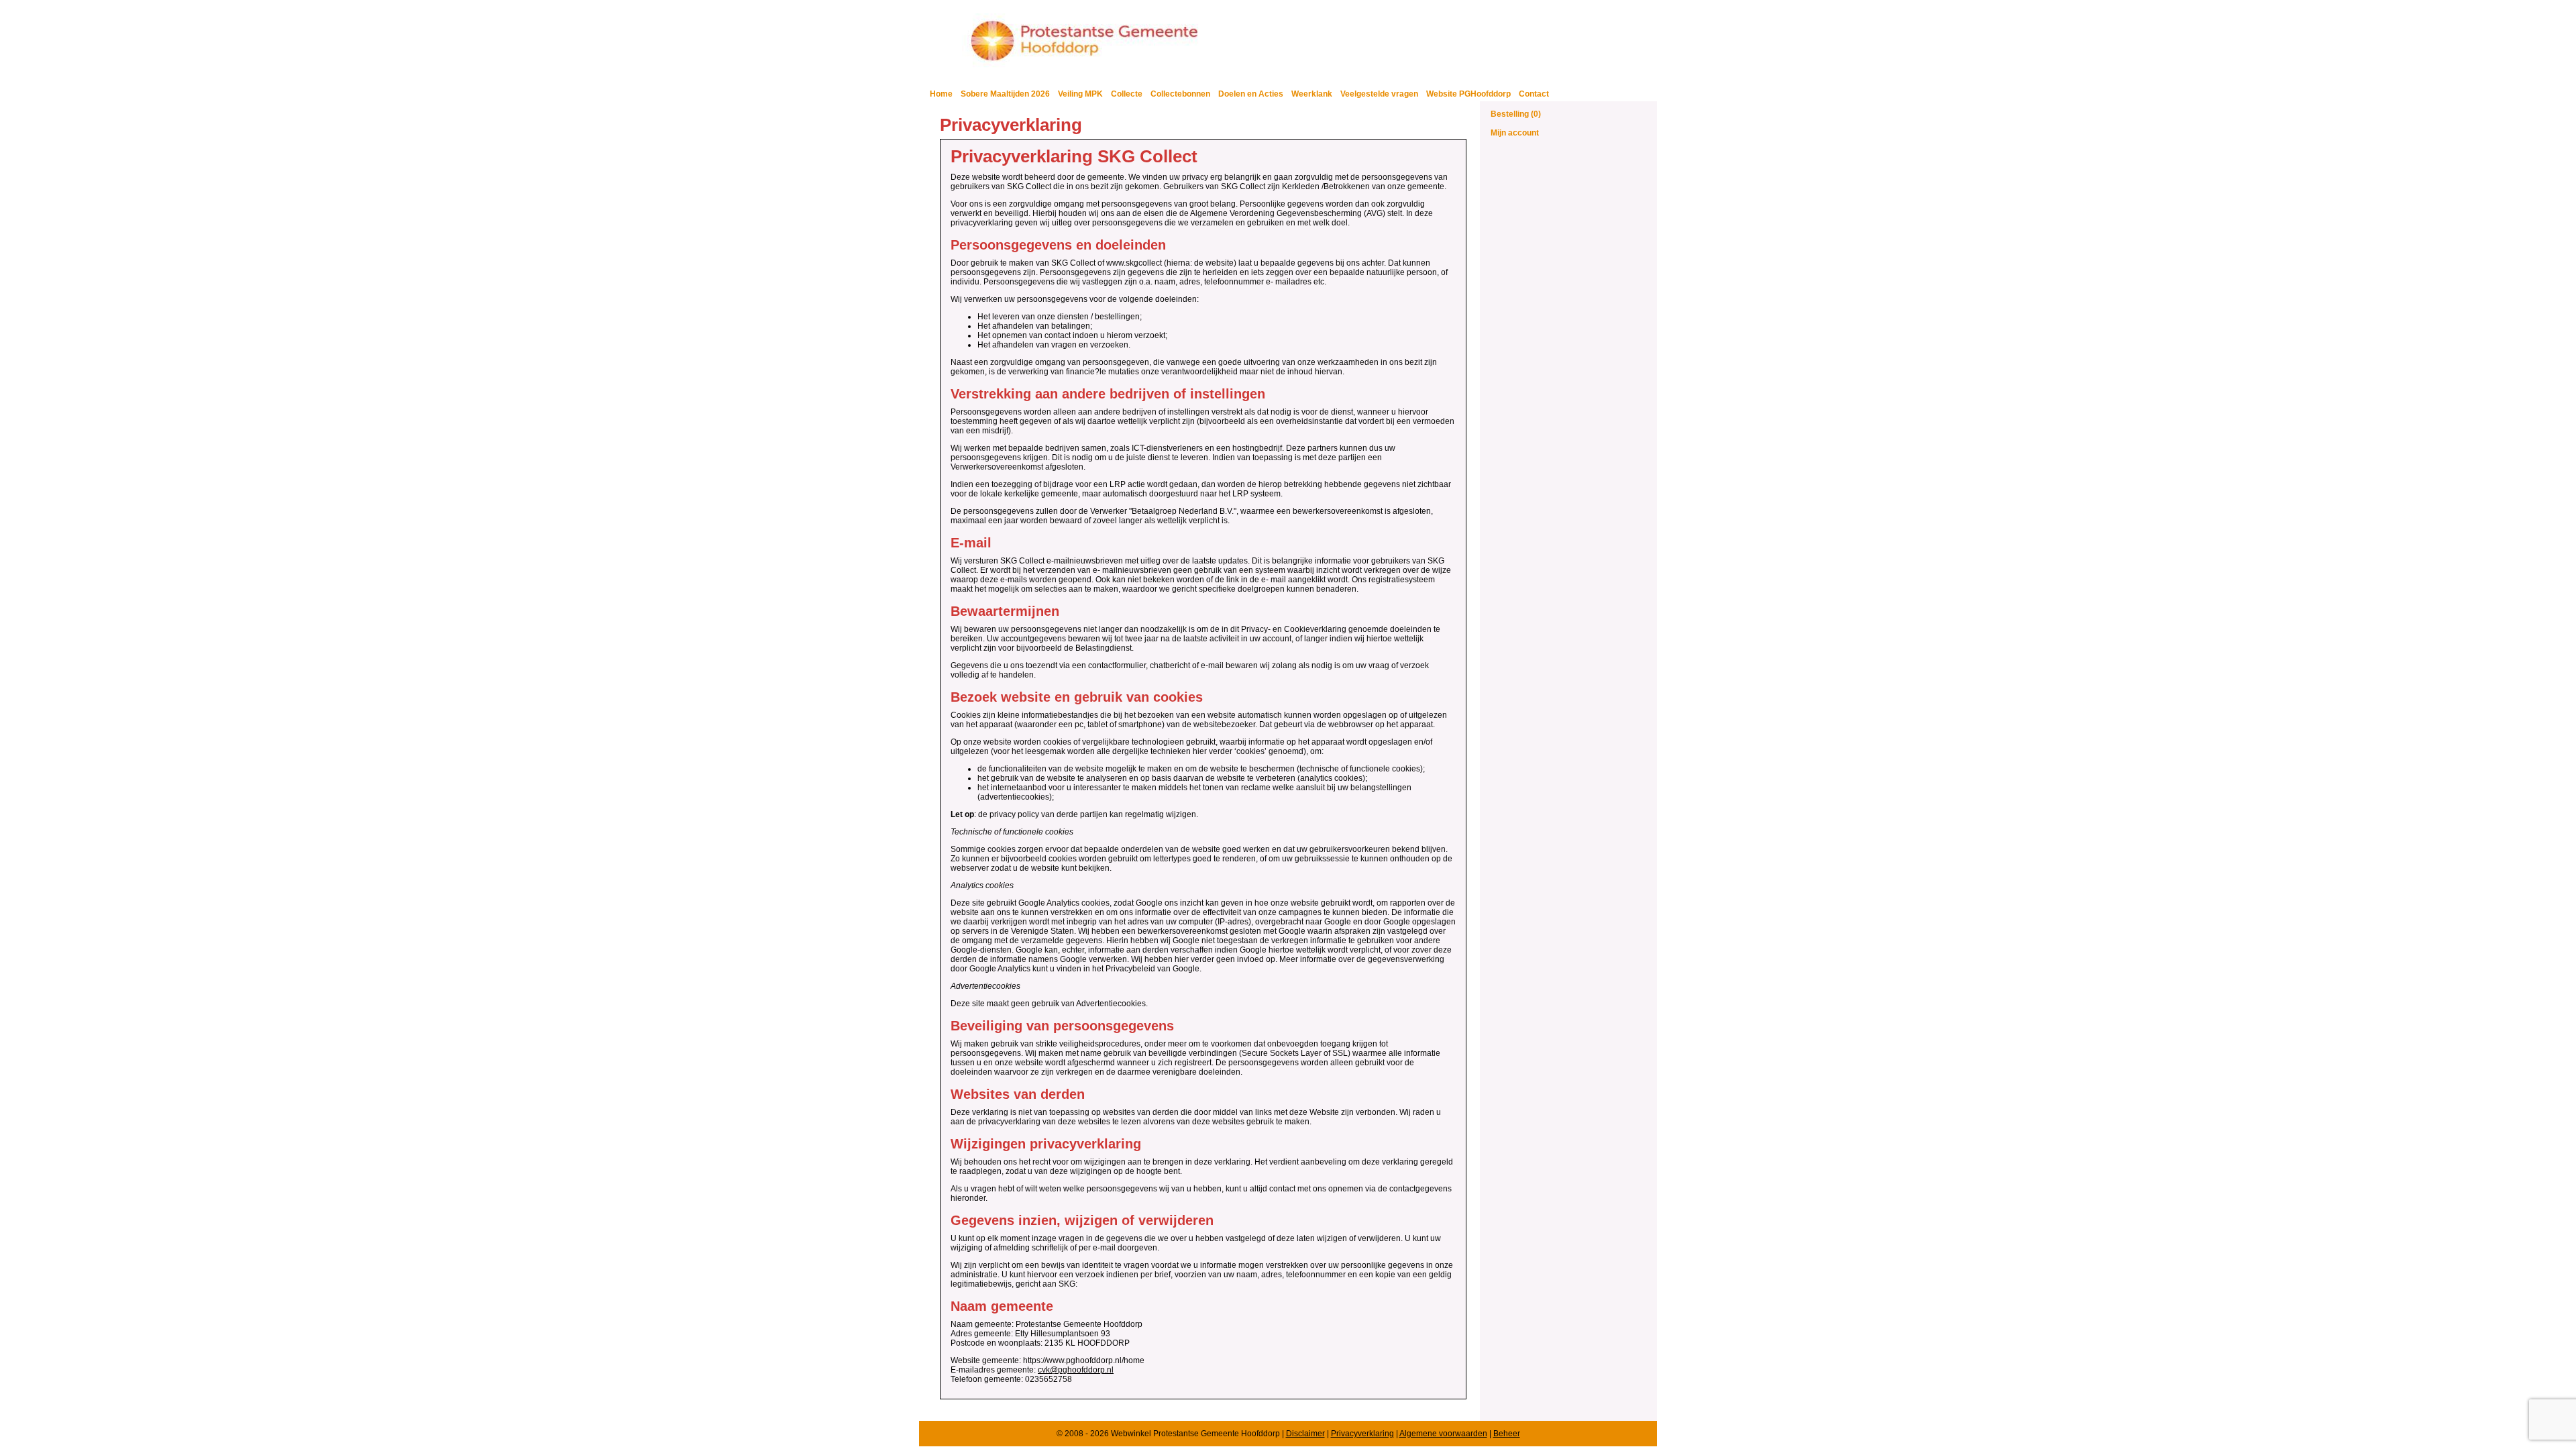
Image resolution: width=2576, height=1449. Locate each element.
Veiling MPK (1080, 94)
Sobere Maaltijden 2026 (1005, 94)
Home (941, 94)
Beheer (1507, 1434)
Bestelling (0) (1516, 114)
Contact (1534, 94)
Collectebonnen (1180, 94)
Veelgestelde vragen (1379, 94)
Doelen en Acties (1251, 94)
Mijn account (1515, 133)
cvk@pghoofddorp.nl (1076, 1370)
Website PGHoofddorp (1468, 94)
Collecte (1127, 94)
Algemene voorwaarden (1443, 1434)
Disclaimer (1305, 1434)
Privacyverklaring (1362, 1434)
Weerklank (1312, 94)
